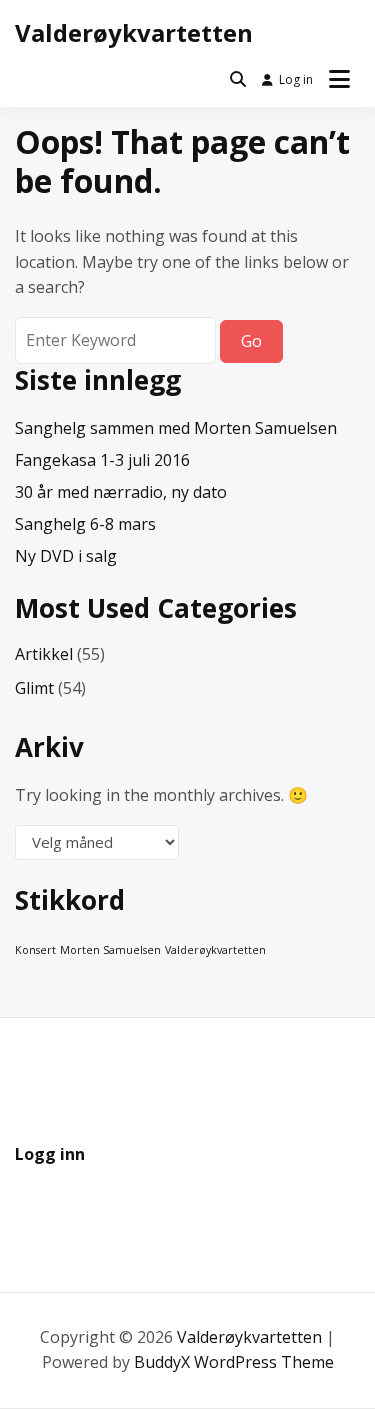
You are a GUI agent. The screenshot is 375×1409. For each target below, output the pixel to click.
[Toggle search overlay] (238, 80)
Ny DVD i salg (66, 556)
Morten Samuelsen (110, 950)
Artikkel (44, 654)
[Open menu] (339, 80)
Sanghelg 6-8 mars (85, 524)
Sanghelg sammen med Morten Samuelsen (176, 428)
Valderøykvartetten (134, 32)
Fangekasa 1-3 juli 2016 (102, 460)
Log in (296, 79)
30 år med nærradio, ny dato (121, 492)
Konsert (35, 950)
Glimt (34, 688)
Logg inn (50, 1154)
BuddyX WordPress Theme (234, 1362)
